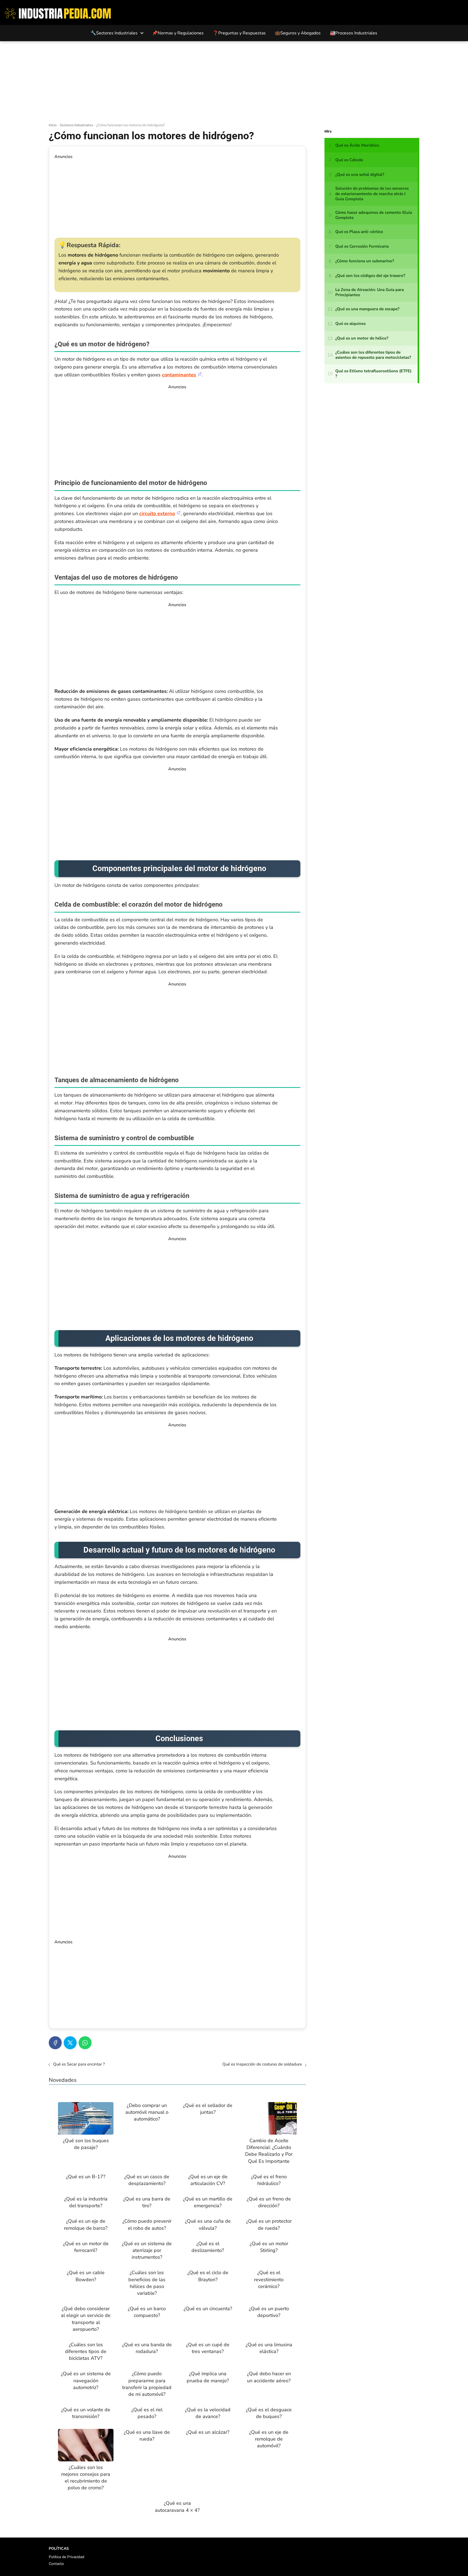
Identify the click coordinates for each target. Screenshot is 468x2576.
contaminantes (179, 375)
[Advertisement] (234, 82)
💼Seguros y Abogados (298, 33)
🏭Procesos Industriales (354, 33)
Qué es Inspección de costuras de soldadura (262, 2064)
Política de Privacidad (66, 2557)
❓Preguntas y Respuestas (239, 33)
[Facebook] (55, 2043)
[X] (70, 2043)
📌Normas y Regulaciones (178, 33)
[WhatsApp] (85, 2043)
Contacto (56, 2564)
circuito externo (157, 513)
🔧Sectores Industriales (114, 33)
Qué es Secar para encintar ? (79, 2064)
